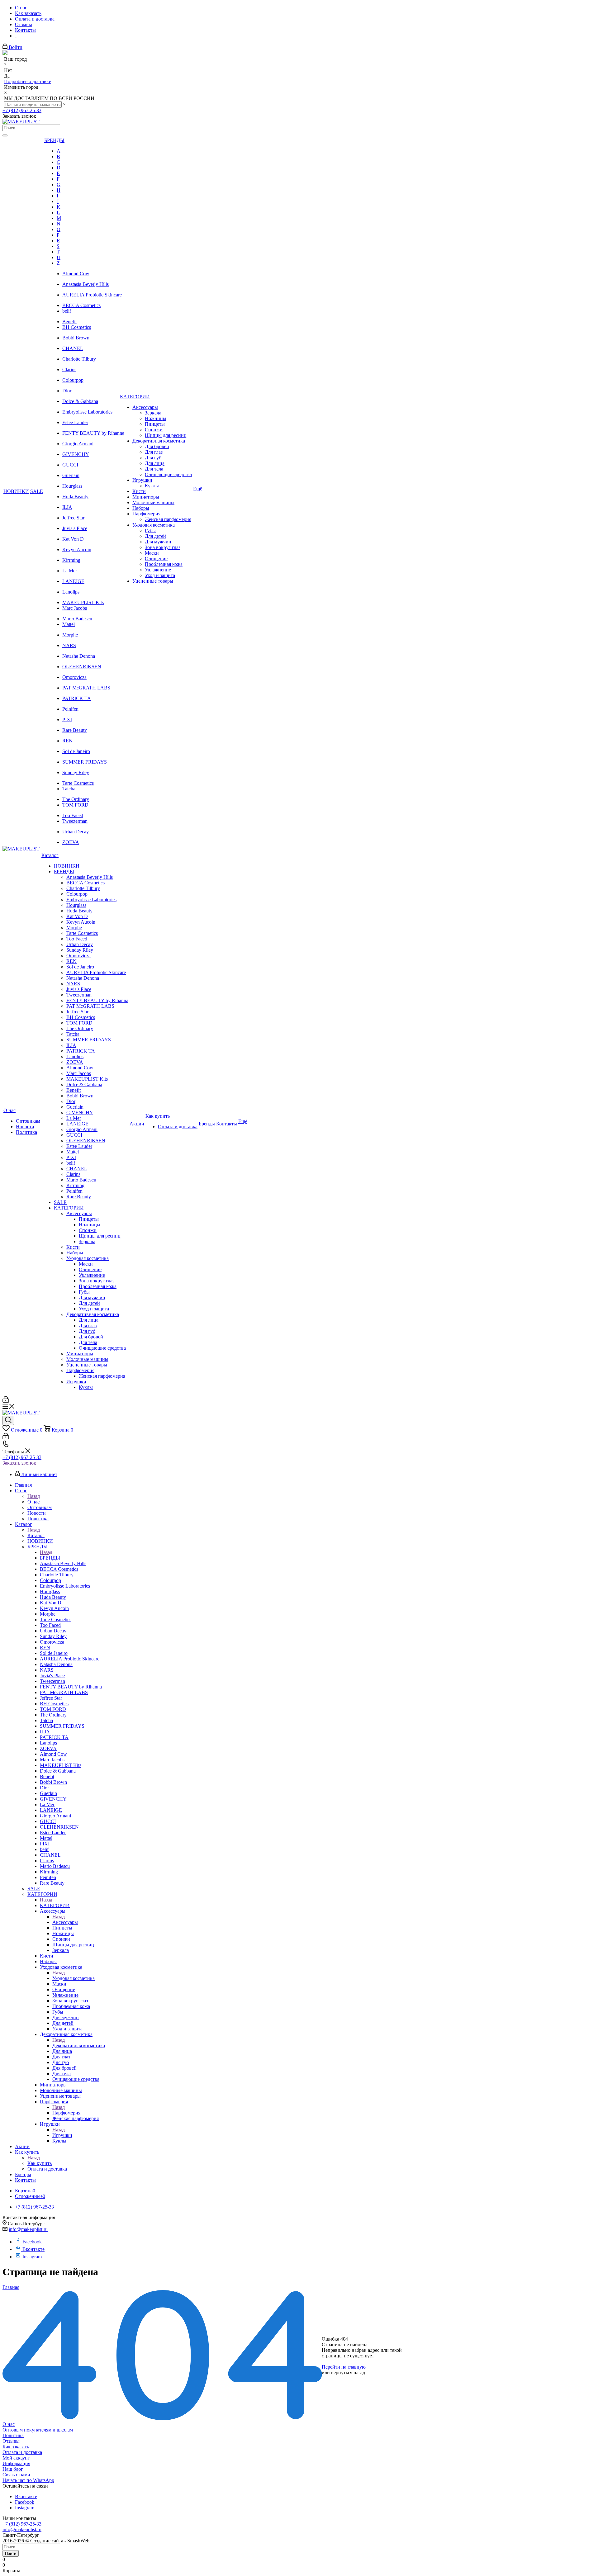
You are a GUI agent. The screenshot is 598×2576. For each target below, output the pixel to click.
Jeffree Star (73, 518)
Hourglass (72, 486)
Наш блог (13, 2469)
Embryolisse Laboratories (87, 412)
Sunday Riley (76, 772)
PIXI (67, 720)
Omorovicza (74, 677)
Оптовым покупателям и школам (38, 2430)
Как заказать (16, 2447)
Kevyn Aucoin (77, 549)
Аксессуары (65, 1922)
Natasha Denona (79, 656)
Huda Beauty (75, 497)
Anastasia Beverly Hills (85, 284)
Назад (34, 1496)
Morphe (70, 635)
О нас (33, 1502)
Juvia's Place (75, 528)
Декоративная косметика (79, 2046)
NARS (69, 645)
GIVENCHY (76, 454)
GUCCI (70, 465)
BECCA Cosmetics (81, 305)
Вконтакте (33, 2249)
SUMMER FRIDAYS (85, 762)
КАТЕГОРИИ (55, 1905)
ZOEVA (71, 842)
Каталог (36, 1535)
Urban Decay (76, 832)
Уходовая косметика (74, 1978)
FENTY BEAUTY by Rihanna (93, 433)
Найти (11, 2553)
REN (67, 741)
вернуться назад (348, 2372)
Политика (13, 2435)
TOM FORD (75, 805)
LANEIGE (73, 581)
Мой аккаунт (16, 2458)
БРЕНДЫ (50, 1558)
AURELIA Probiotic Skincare (92, 295)
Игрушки (62, 2135)
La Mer (70, 571)
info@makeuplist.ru (28, 2229)
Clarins (69, 369)
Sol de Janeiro (76, 751)
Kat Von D (73, 539)
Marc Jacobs (75, 608)
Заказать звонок (19, 1463)
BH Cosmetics (77, 327)
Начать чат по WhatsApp (28, 2480)
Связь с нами (16, 2475)
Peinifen (70, 709)
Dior (67, 391)
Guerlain (71, 475)
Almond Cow (76, 274)
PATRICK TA (77, 698)
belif (67, 311)
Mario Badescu (77, 619)
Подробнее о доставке (28, 81)
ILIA (67, 507)
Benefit (69, 322)
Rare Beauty (75, 730)
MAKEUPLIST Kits (83, 602)
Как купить (40, 2163)
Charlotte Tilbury (79, 359)
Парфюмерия (66, 2113)
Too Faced (73, 815)
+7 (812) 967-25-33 (22, 110)
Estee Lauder (75, 422)
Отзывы (11, 2441)
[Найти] (5, 135)
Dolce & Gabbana (80, 401)
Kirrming (71, 560)
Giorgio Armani (78, 444)
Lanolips (71, 592)
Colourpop (73, 380)
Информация (16, 2463)
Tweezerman (75, 821)
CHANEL (73, 348)
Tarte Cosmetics (78, 783)
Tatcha (69, 789)
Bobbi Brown (76, 338)
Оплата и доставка (22, 2452)
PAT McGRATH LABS (86, 688)
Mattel (69, 624)
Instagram (32, 2257)
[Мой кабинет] (6, 1401)
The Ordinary (76, 799)
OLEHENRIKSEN (82, 667)
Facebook (32, 2242)
